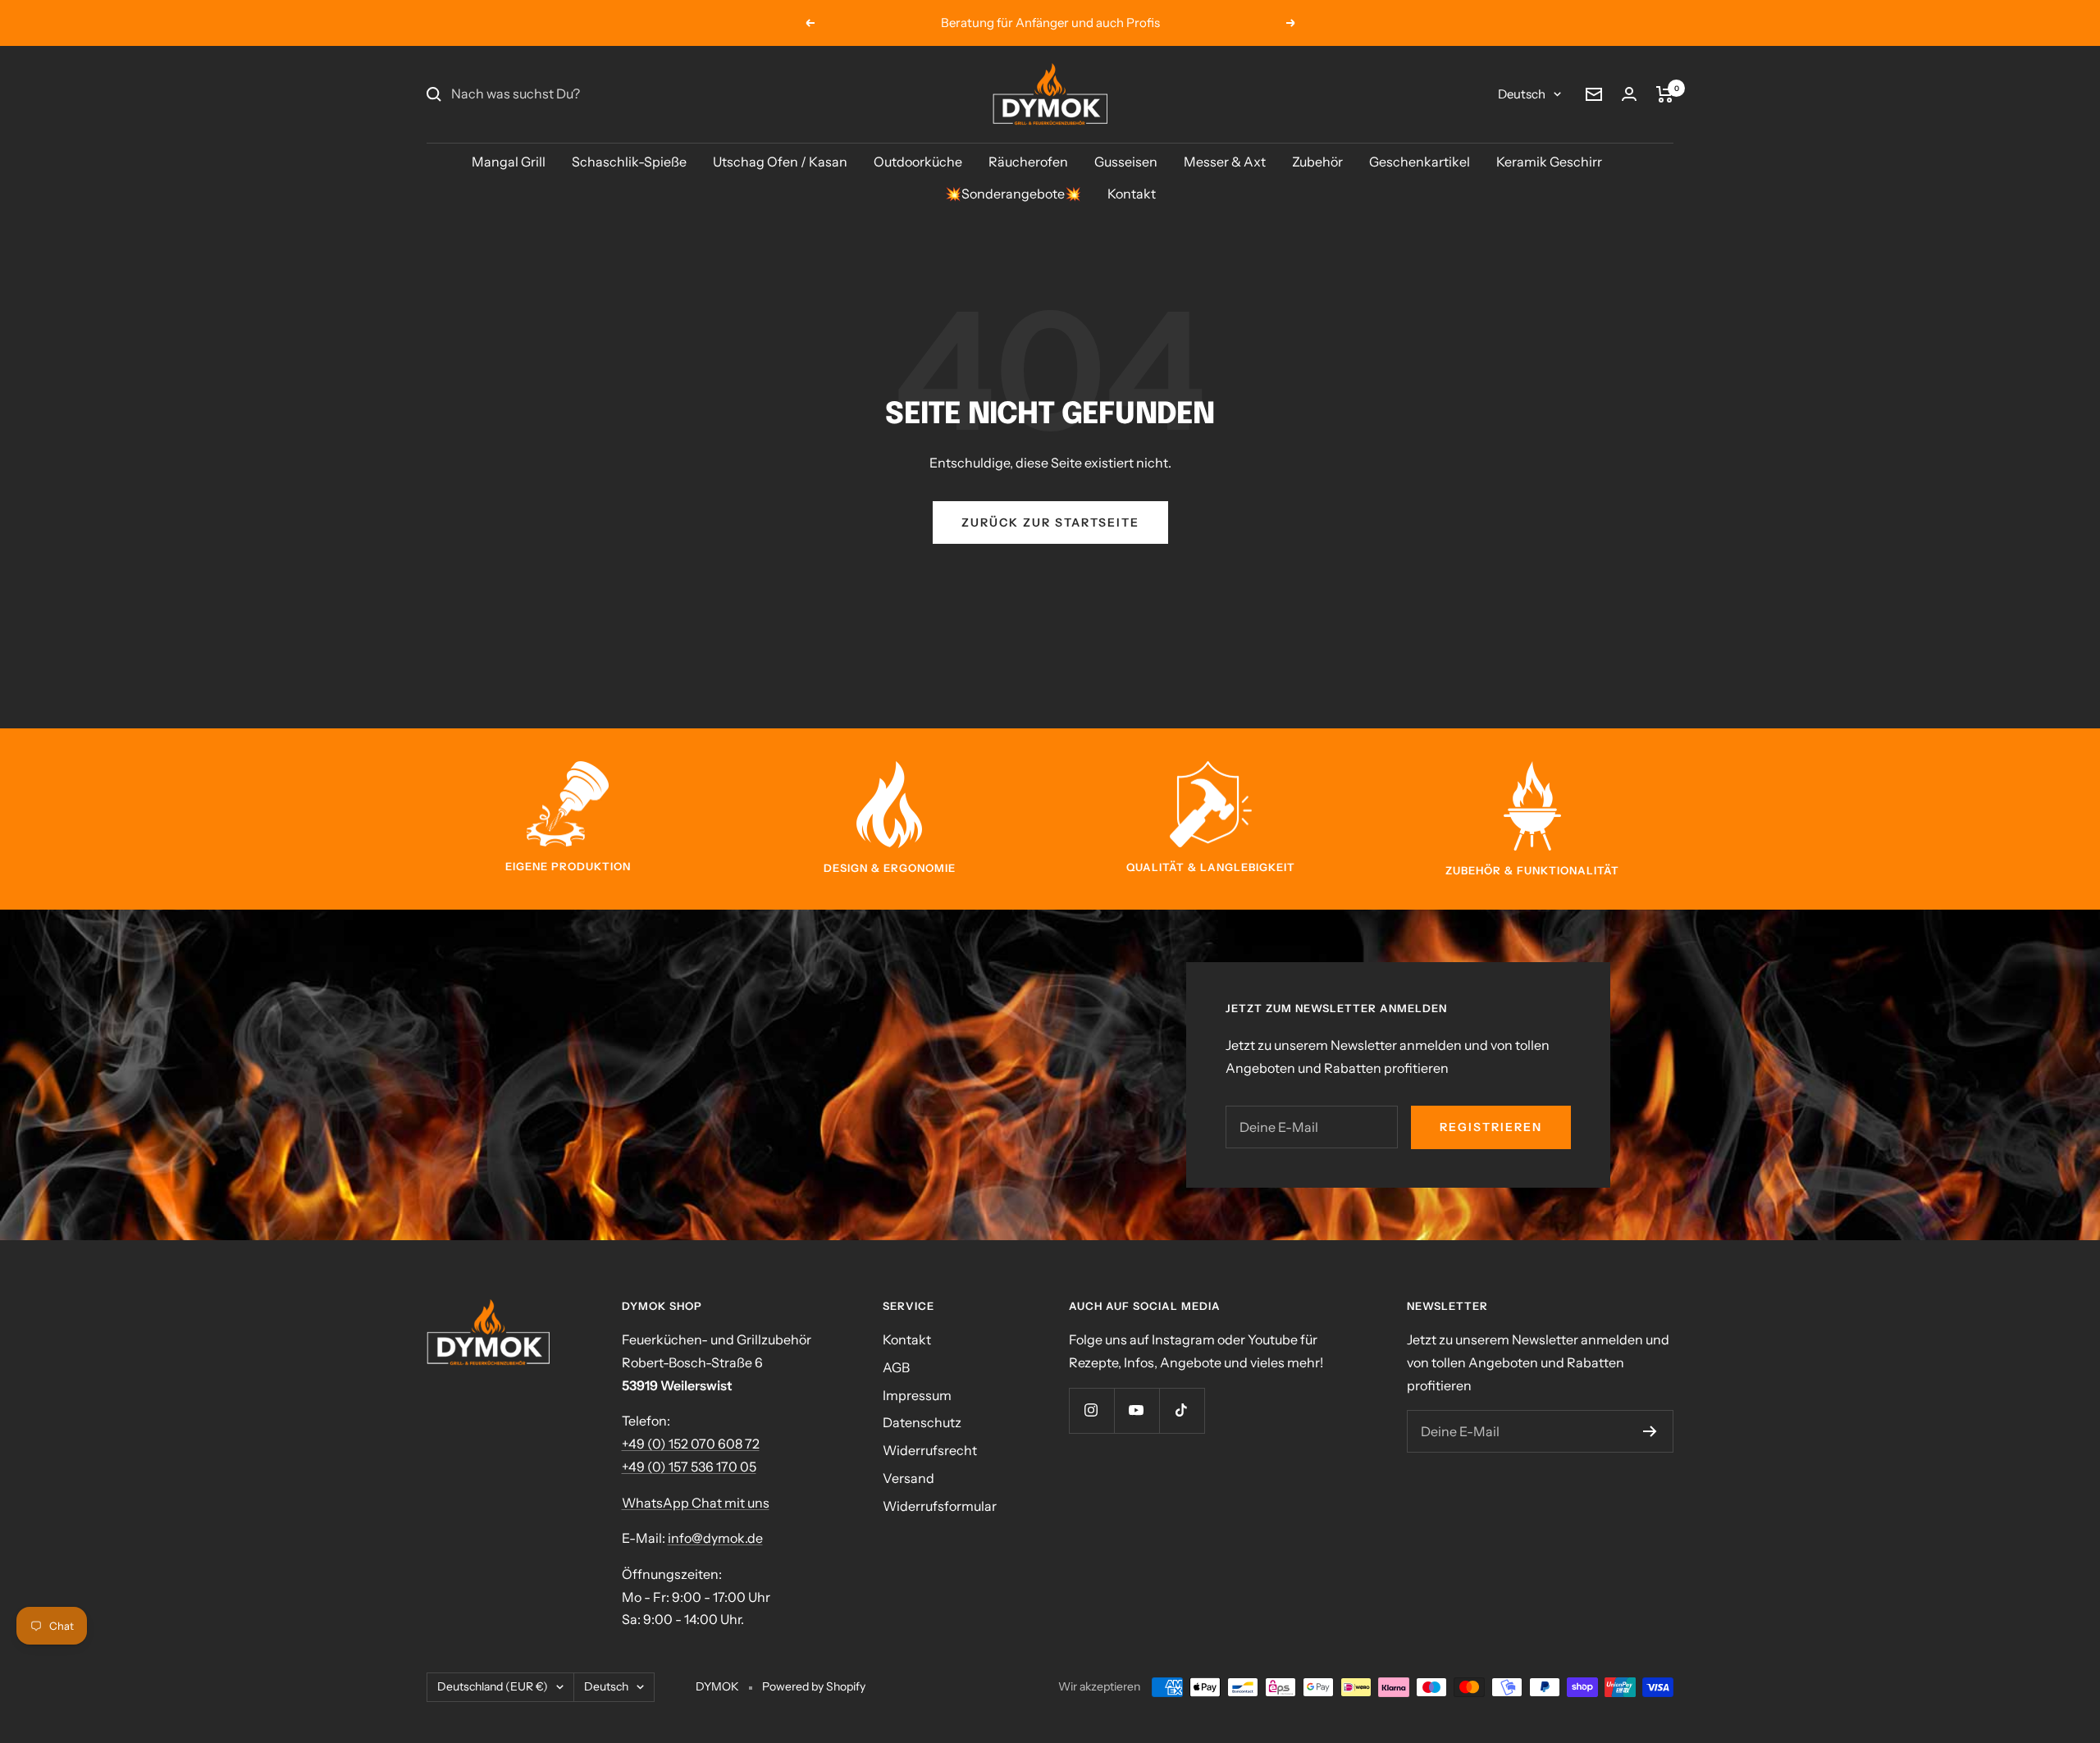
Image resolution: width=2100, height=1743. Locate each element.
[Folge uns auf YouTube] (1137, 1410)
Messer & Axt (1225, 162)
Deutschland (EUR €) (493, 1686)
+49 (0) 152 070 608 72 (691, 1444)
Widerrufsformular (940, 1506)
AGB (896, 1367)
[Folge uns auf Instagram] (1091, 1410)
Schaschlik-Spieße (629, 162)
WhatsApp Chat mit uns (696, 1503)
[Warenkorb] (1665, 94)
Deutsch (1522, 94)
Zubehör (1317, 162)
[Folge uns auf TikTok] (1182, 1410)
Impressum (917, 1395)
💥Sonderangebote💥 (1013, 194)
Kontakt (1132, 194)
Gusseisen (1126, 162)
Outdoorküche (918, 162)
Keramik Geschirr (1549, 162)
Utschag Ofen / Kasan (780, 162)
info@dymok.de (715, 1538)
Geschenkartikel (1420, 162)
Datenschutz (922, 1422)
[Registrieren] (1650, 1431)
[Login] (1629, 94)
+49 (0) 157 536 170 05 (689, 1467)
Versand (908, 1478)
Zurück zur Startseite (1050, 522)
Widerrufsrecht (930, 1450)
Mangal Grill (509, 162)
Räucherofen (1028, 162)
